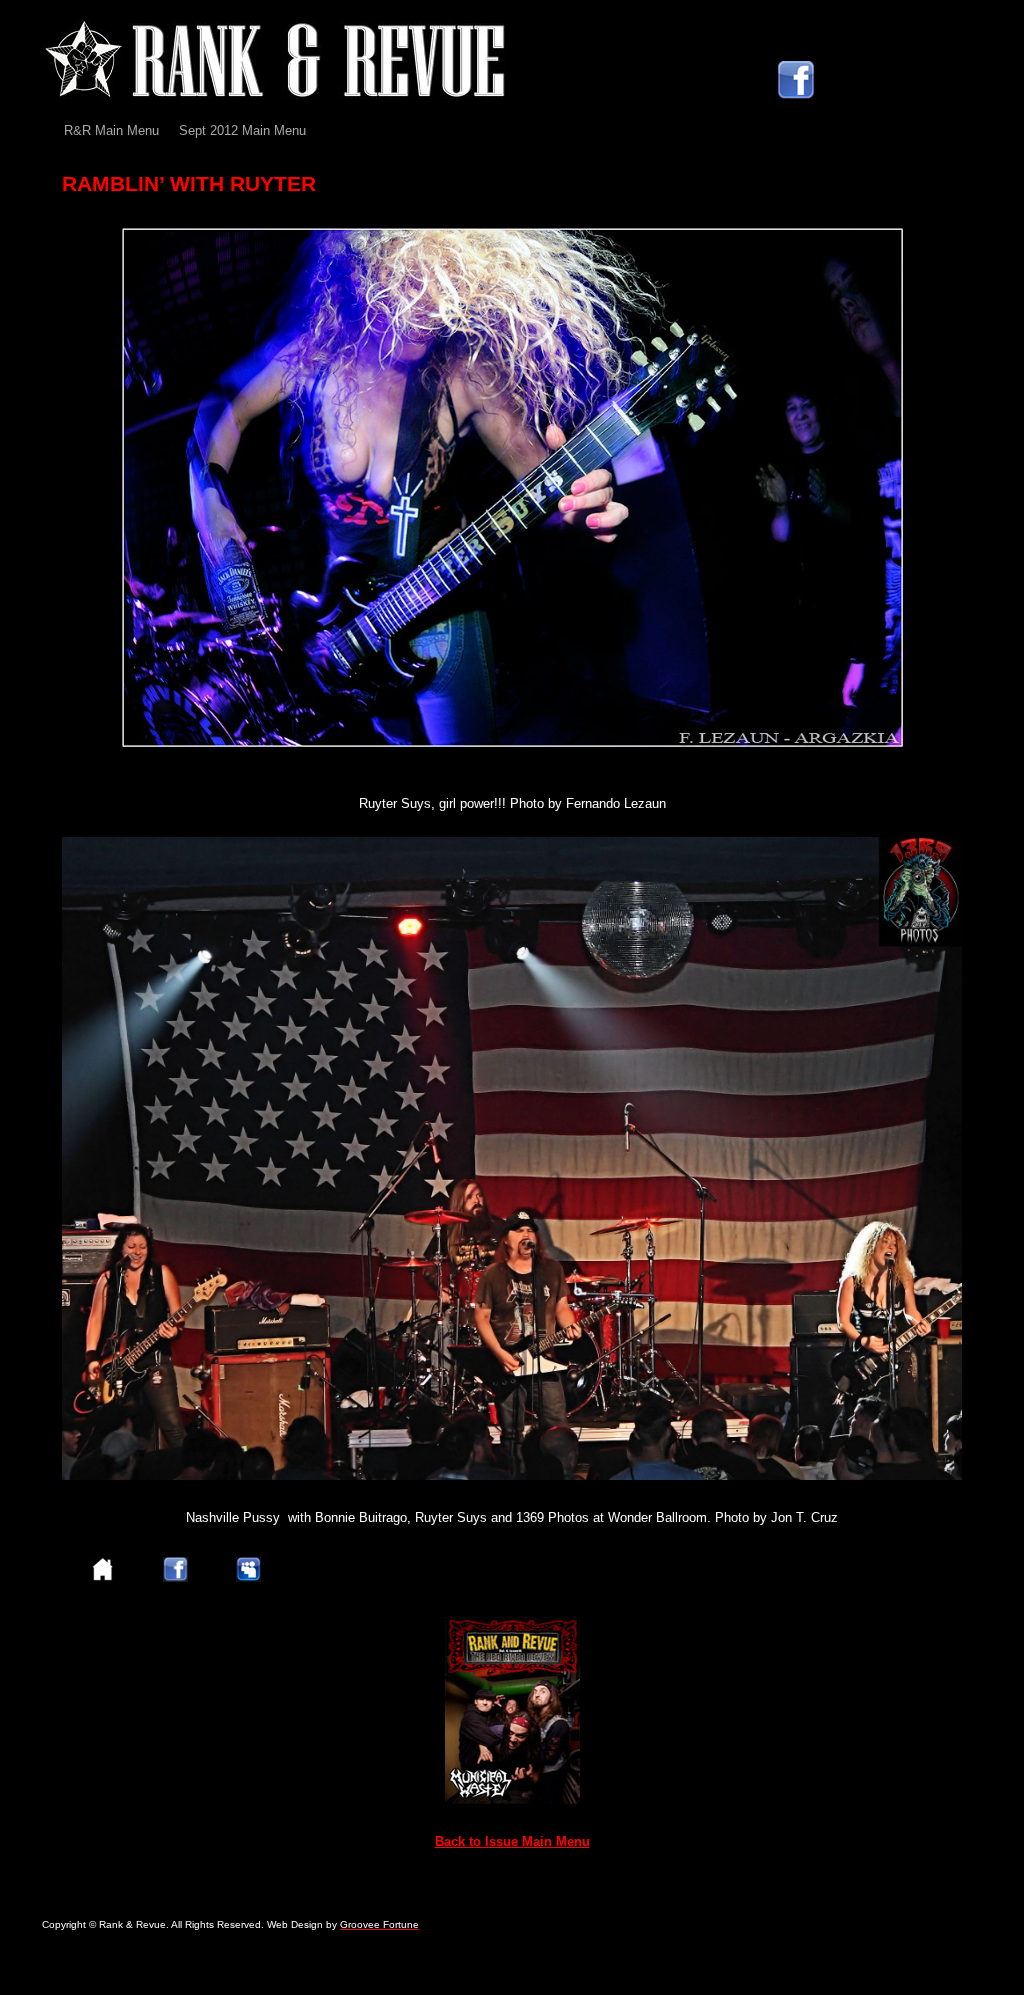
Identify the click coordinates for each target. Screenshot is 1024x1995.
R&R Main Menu (111, 130)
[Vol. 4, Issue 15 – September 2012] (512, 1799)
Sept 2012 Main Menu (242, 130)
